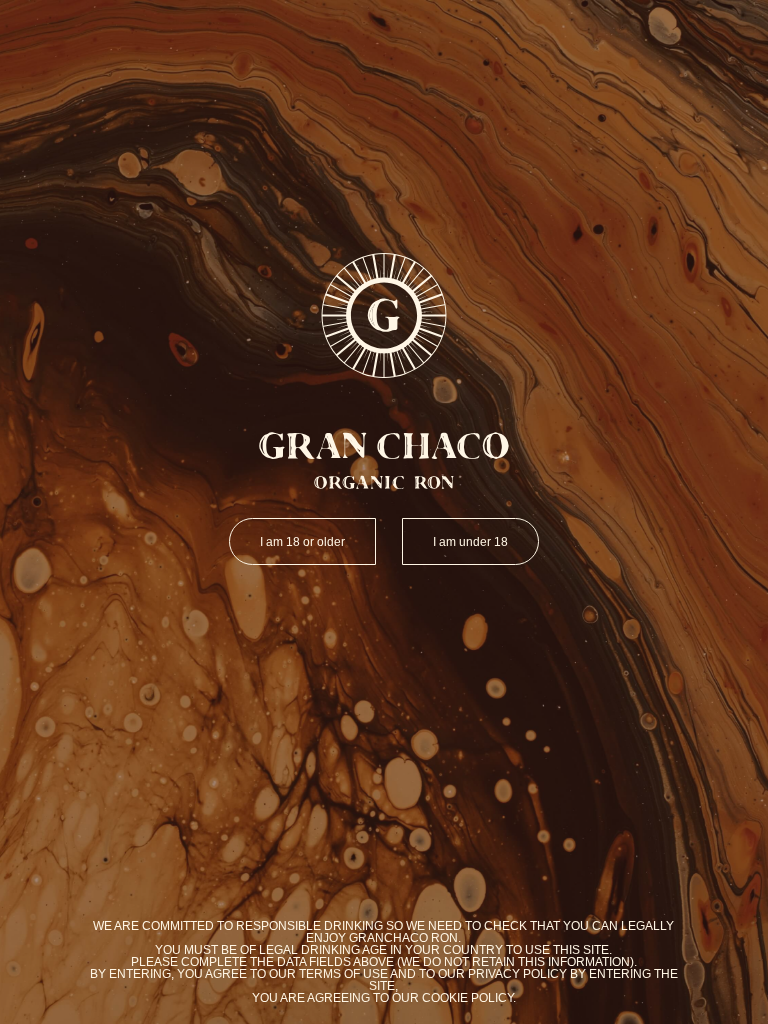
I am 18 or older (302, 542)
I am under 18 (470, 542)
